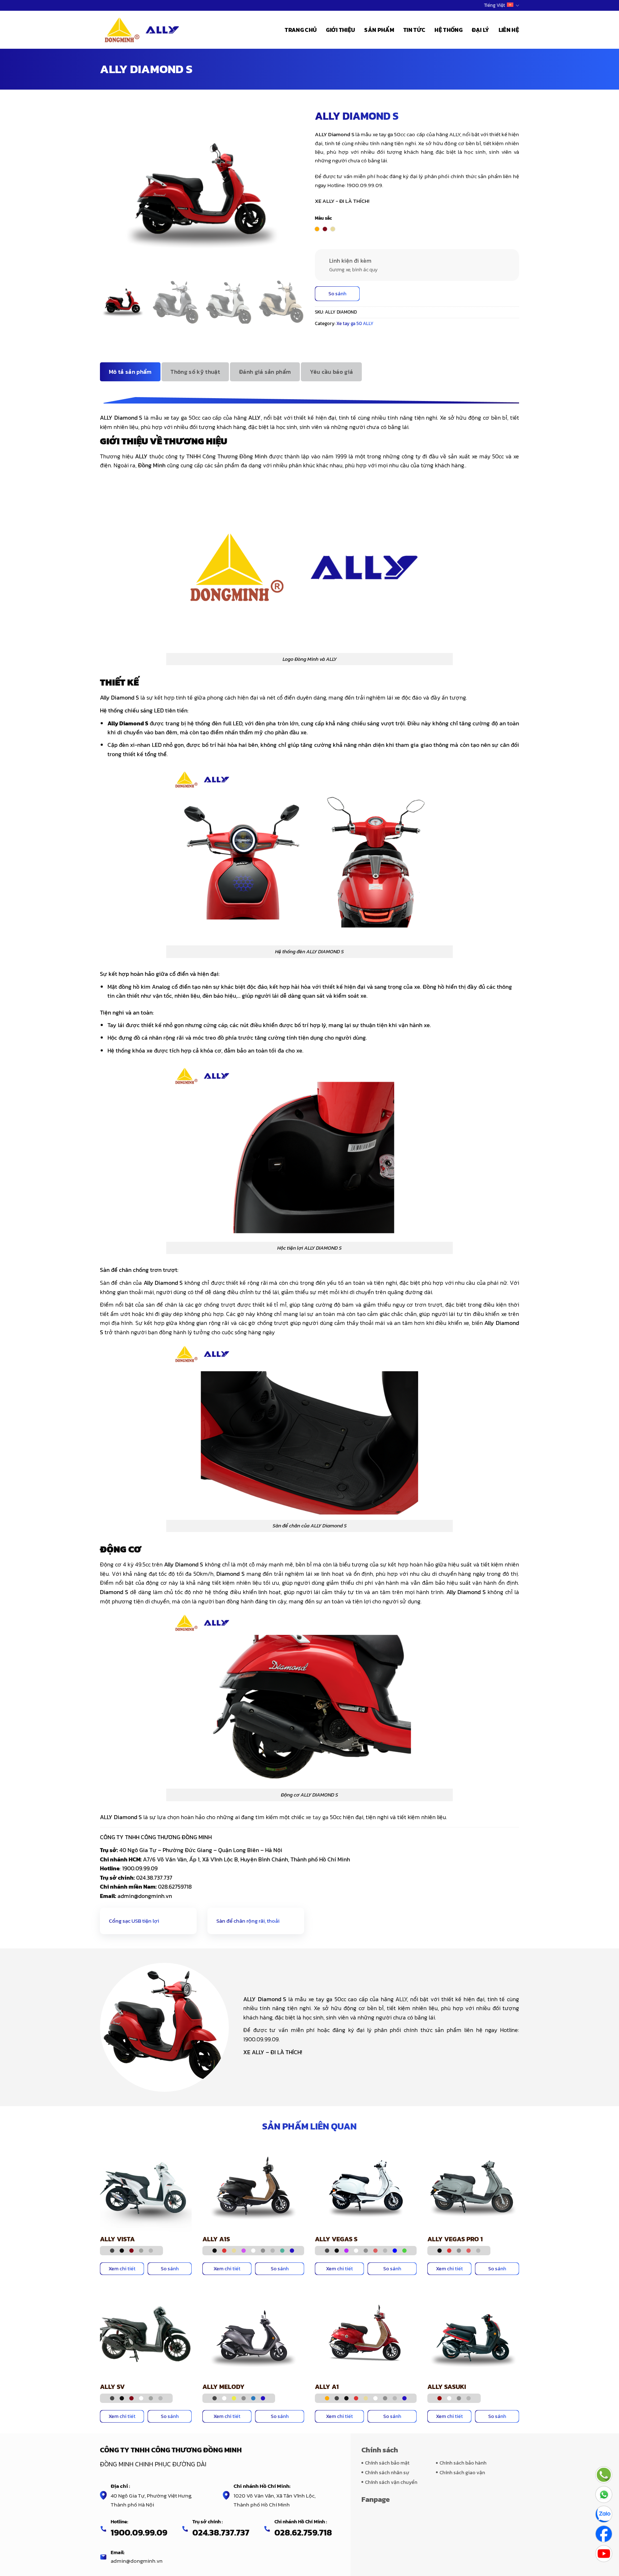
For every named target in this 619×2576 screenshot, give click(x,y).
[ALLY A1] (366, 2333)
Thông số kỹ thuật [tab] (195, 372)
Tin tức (414, 30)
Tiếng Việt (495, 5)
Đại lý (481, 30)
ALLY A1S (216, 2239)
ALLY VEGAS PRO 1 (455, 2239)
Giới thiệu (340, 30)
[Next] (301, 305)
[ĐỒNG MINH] (143, 30)
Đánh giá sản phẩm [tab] (265, 372)
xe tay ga (317, 1817)
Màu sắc (323, 218)
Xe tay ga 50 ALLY (355, 323)
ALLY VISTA (117, 2239)
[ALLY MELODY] (253, 2333)
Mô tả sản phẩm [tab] (130, 372)
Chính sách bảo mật (387, 2463)
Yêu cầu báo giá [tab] (331, 372)
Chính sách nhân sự (387, 2472)
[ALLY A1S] (253, 2185)
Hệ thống (448, 30)
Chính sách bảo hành (463, 2463)
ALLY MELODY (224, 2387)
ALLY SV (112, 2387)
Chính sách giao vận (462, 2472)
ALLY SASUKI (447, 2387)
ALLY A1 (327, 2387)
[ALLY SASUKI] (473, 2333)
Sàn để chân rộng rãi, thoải (248, 1921)
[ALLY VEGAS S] (366, 2185)
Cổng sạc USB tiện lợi (134, 1921)
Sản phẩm (379, 30)
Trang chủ (301, 30)
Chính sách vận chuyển (391, 2482)
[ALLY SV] (146, 2333)
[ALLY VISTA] (146, 2185)
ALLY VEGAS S (336, 2239)
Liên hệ (509, 30)
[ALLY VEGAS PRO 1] (473, 2185)
